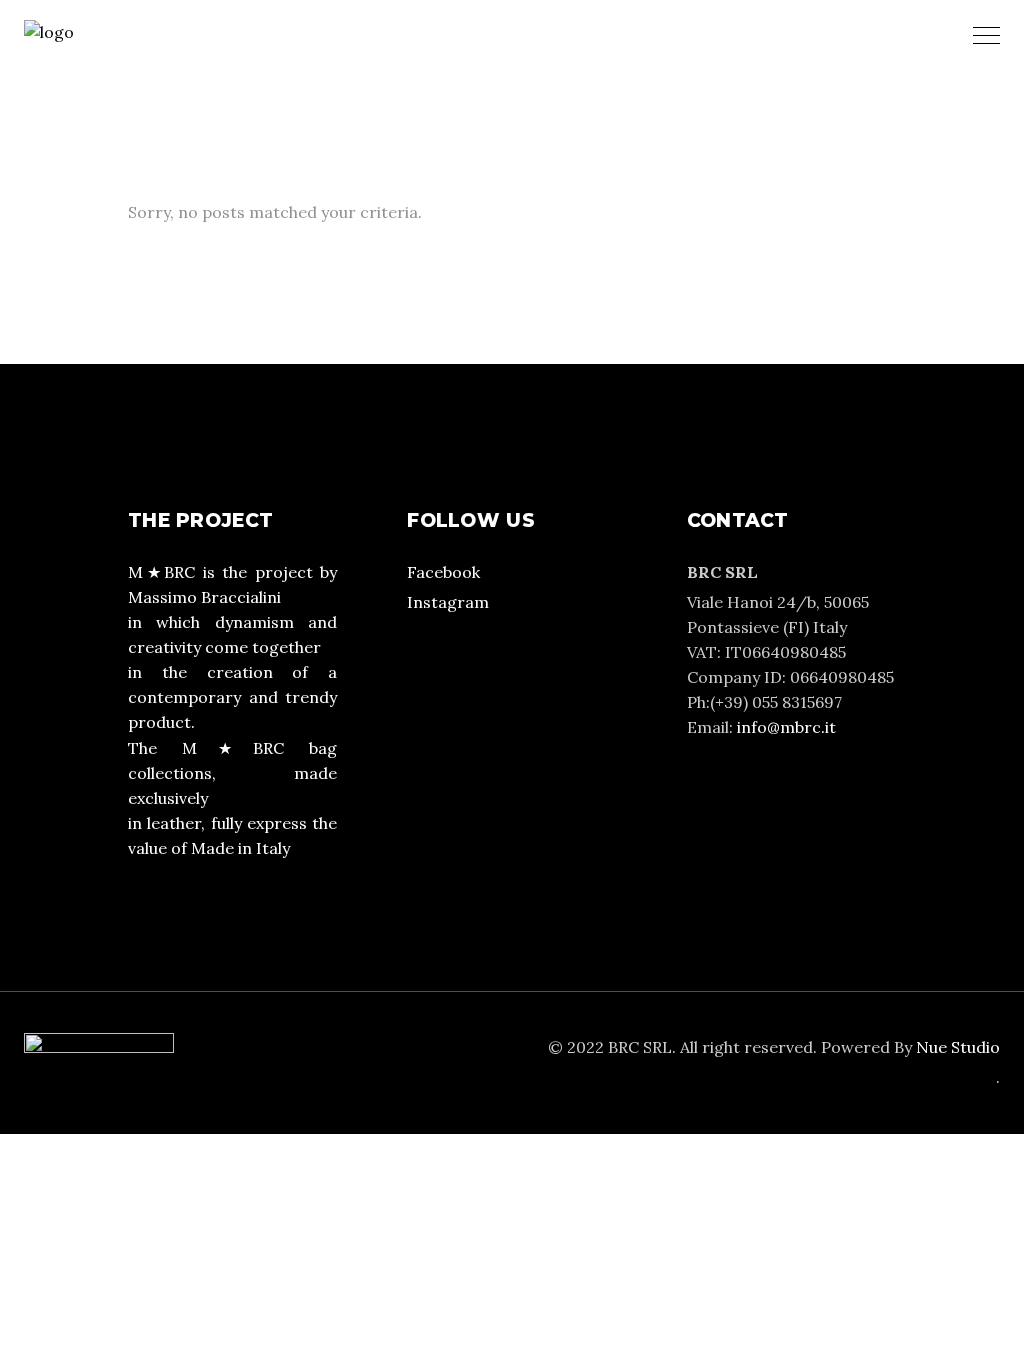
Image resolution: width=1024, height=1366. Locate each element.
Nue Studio (958, 1047)
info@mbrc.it (786, 727)
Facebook (443, 572)
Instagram (448, 602)
